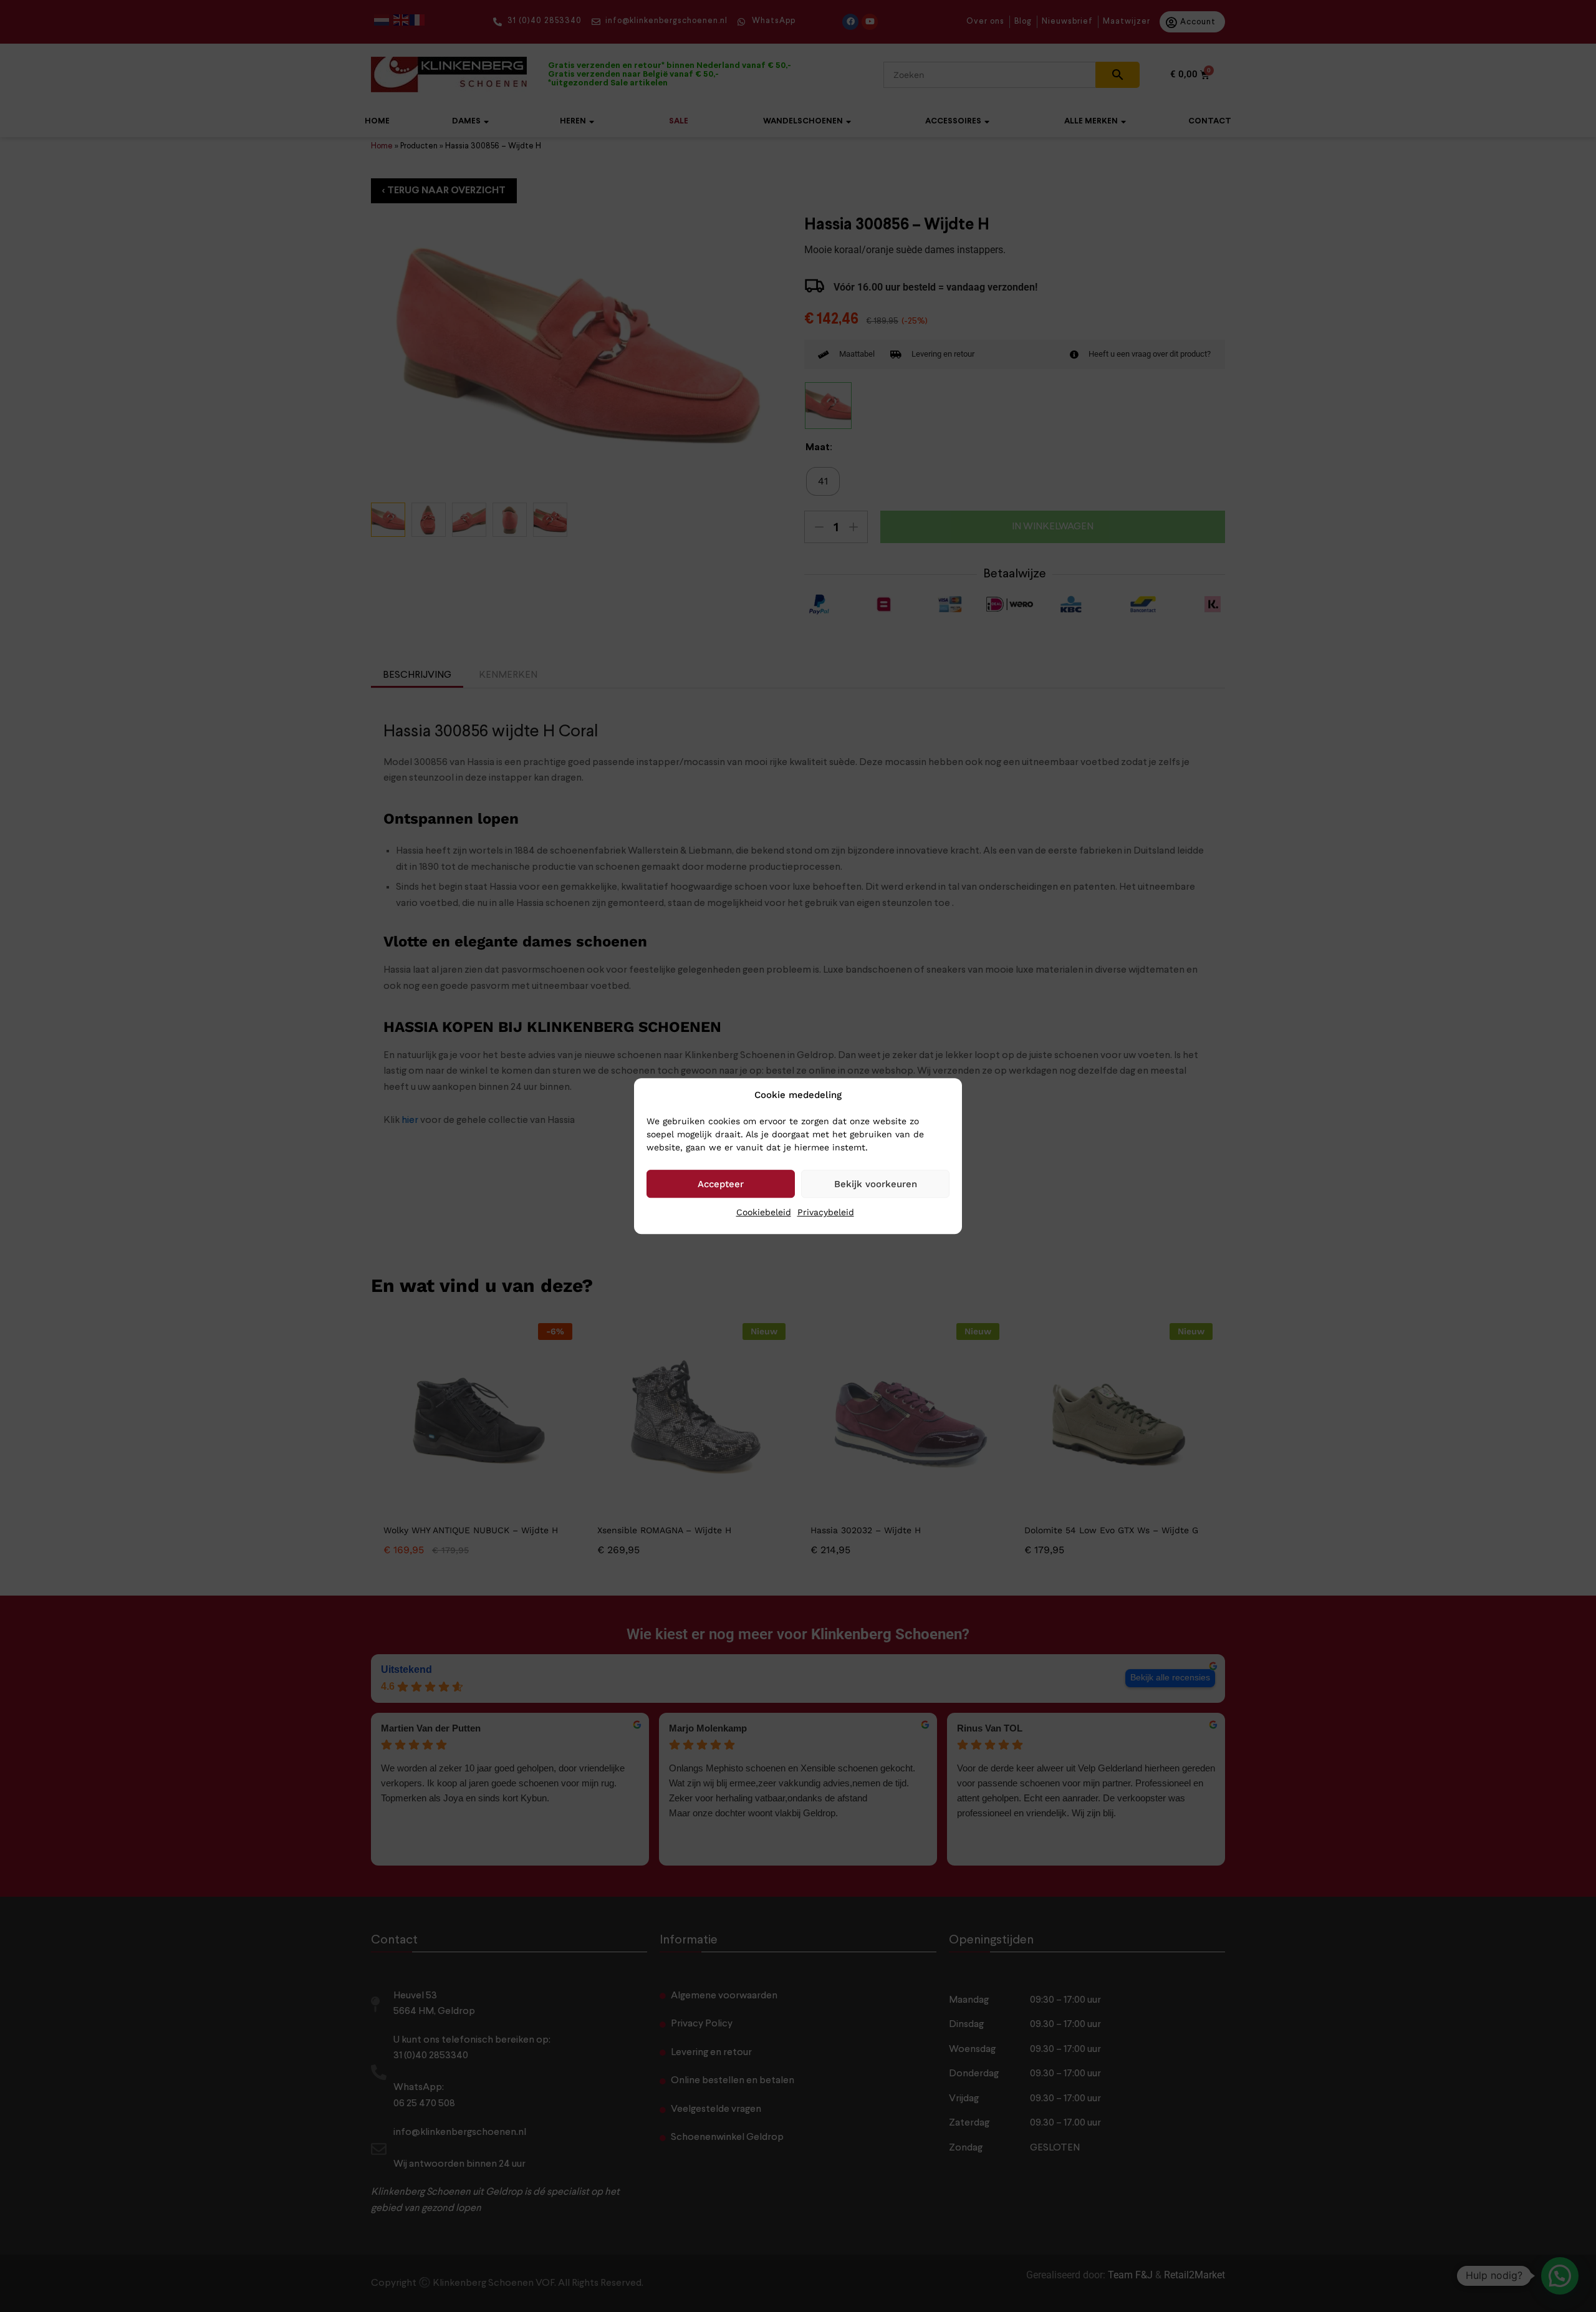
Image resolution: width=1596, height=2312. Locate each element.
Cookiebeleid (764, 1212)
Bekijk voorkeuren (876, 1184)
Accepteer (721, 1184)
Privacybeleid (826, 1212)
